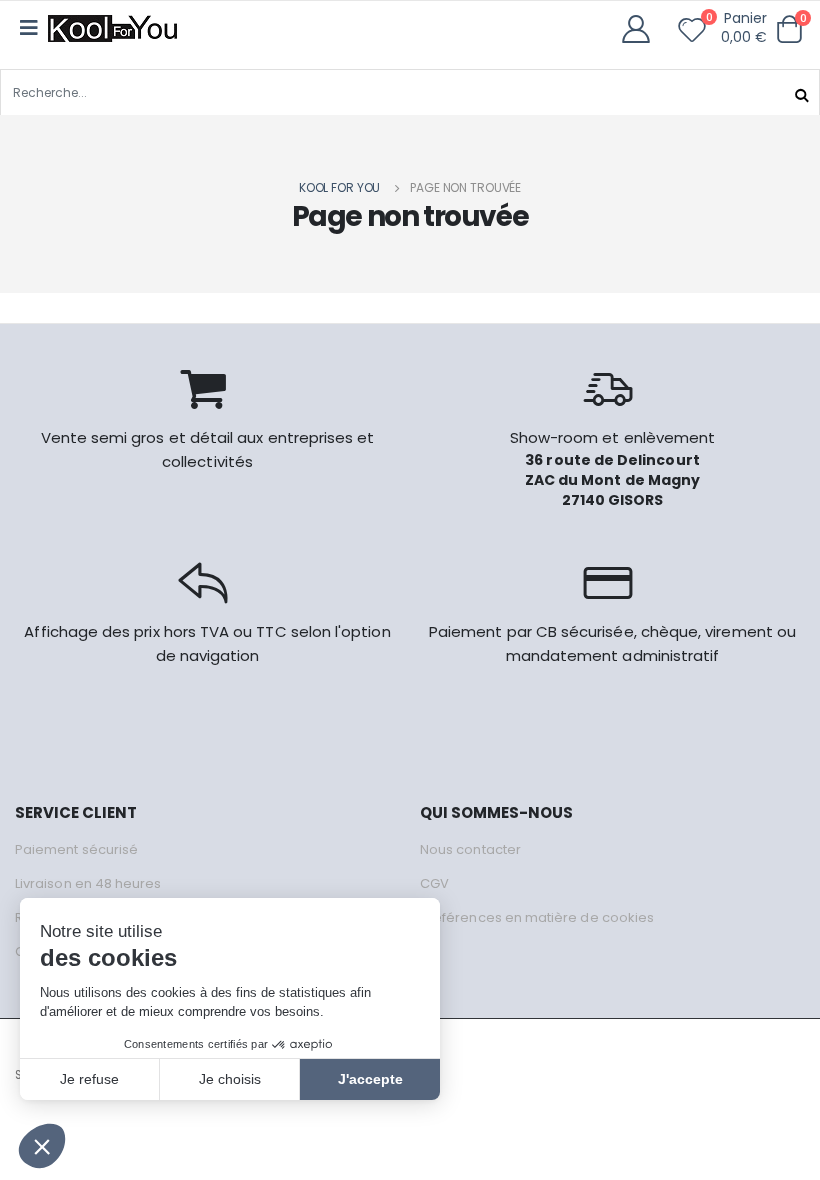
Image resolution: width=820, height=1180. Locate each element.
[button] (789, 29)
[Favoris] (692, 34)
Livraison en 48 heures (88, 883)
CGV (434, 883)
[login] (642, 29)
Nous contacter (470, 849)
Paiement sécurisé (76, 849)
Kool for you (340, 187)
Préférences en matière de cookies (537, 917)
